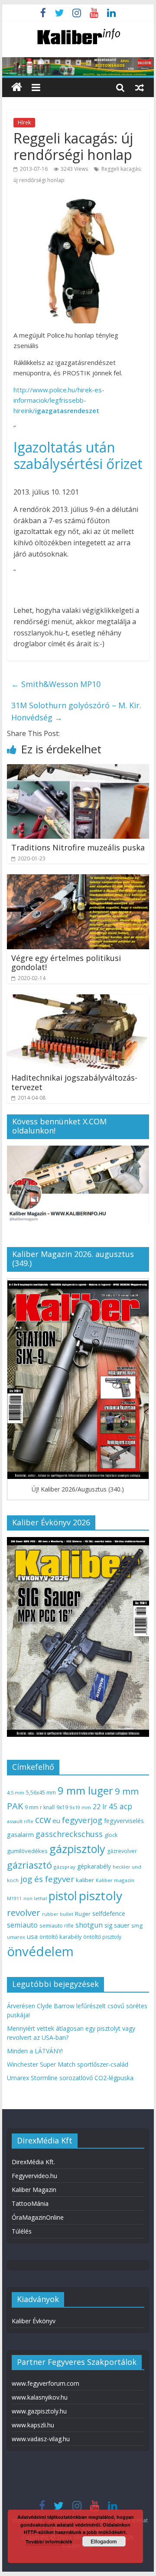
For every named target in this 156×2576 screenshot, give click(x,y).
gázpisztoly (77, 1849)
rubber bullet (58, 1914)
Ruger (83, 1914)
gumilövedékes (27, 1851)
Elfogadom (104, 2541)
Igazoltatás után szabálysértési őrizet (78, 455)
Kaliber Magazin (34, 2190)
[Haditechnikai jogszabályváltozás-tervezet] (78, 1000)
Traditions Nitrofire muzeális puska (78, 847)
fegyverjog (82, 1820)
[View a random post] (140, 87)
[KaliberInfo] (17, 87)
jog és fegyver (47, 1879)
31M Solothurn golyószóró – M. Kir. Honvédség (76, 712)
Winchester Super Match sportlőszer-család (68, 2064)
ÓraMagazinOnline (38, 2217)
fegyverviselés (124, 1821)
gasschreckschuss (69, 1834)
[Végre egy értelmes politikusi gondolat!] (78, 879)
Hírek (24, 122)
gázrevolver (122, 1851)
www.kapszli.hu (33, 2425)
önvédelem (40, 1951)
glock (111, 1835)
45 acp (120, 1806)
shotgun (89, 1925)
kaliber (85, 1880)
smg (137, 1925)
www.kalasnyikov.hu (40, 2397)
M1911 (14, 1899)
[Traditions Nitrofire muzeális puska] (78, 769)
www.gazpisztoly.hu (39, 2411)
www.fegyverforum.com (45, 2383)
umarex (16, 1937)
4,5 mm (16, 1793)
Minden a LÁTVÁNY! (35, 2051)
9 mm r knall (40, 1807)
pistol (63, 1896)
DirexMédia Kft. (33, 2162)
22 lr (100, 1807)
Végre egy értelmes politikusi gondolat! (66, 963)
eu (56, 1820)
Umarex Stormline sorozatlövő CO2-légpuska (70, 2078)
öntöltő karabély (60, 1937)
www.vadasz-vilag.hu (41, 2439)
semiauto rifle (57, 1925)
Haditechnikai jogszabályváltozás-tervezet (74, 1082)
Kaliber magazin (115, 1880)
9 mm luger (85, 1790)
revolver (24, 1912)
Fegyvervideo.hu (34, 2176)
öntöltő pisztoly (102, 1937)
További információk (49, 2542)
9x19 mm (80, 1807)
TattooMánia (30, 2203)
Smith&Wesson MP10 (56, 684)
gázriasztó (29, 1865)
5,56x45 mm (41, 1793)
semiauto (22, 1925)
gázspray (65, 1867)
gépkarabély (94, 1866)
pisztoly (101, 1895)
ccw (43, 1820)
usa (32, 1936)
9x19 (62, 1807)
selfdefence (109, 1913)
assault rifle (20, 1821)
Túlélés (22, 2231)
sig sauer (117, 1925)
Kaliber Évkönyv (34, 2321)
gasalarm (20, 1834)
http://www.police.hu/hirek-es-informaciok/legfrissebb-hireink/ (59, 400)
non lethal (35, 1898)
